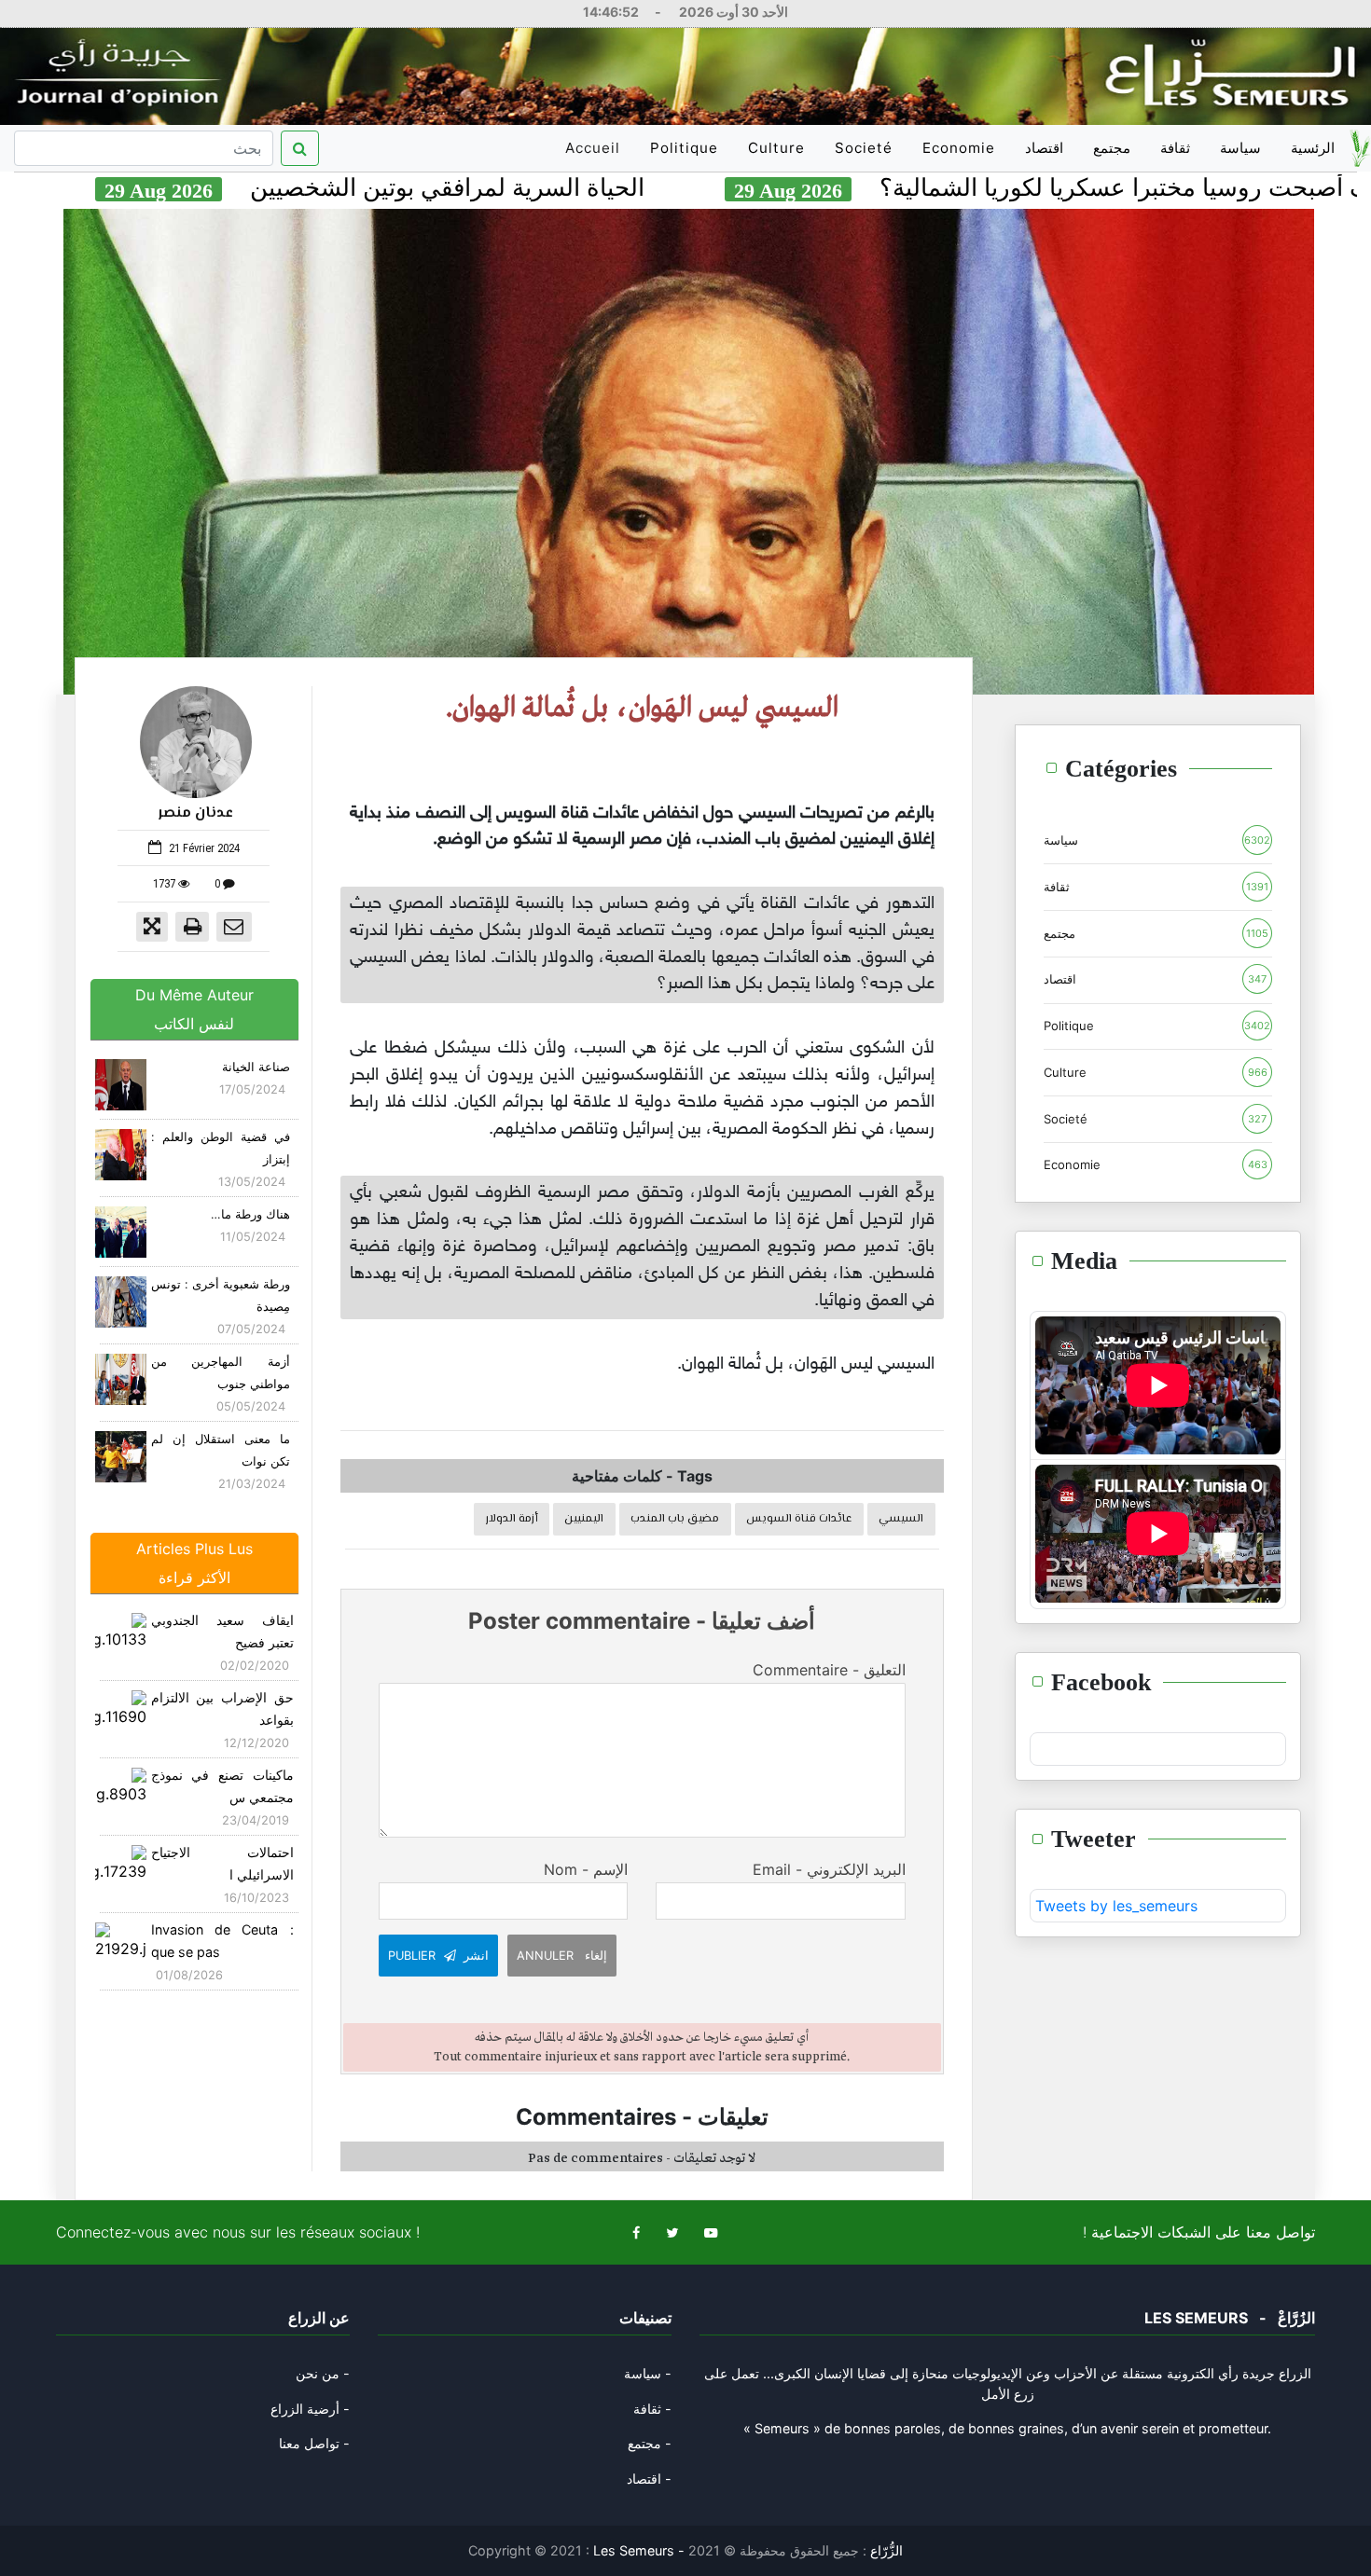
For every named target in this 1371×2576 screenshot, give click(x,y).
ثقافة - (652, 2409)
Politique (684, 148)
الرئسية (1313, 148)
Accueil (596, 155)
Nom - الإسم (586, 1869)
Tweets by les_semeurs (1116, 1906)
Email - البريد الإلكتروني (829, 1869)
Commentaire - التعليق (829, 1670)
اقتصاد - (649, 2479)
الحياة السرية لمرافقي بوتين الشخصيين (565, 188)
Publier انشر (438, 1956)
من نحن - (323, 2373)
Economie (959, 148)
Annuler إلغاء (562, 1956)
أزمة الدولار (512, 1519)
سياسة (1240, 148)
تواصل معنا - (314, 2443)
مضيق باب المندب (675, 1519)
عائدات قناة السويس (799, 1519)
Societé (864, 148)
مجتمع (1112, 148)
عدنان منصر (196, 813)
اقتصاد (1044, 148)
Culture (776, 148)
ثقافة (1175, 148)
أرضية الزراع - (310, 2409)
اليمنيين (584, 1519)
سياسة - (648, 2373)
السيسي (901, 1519)
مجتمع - (650, 2443)
